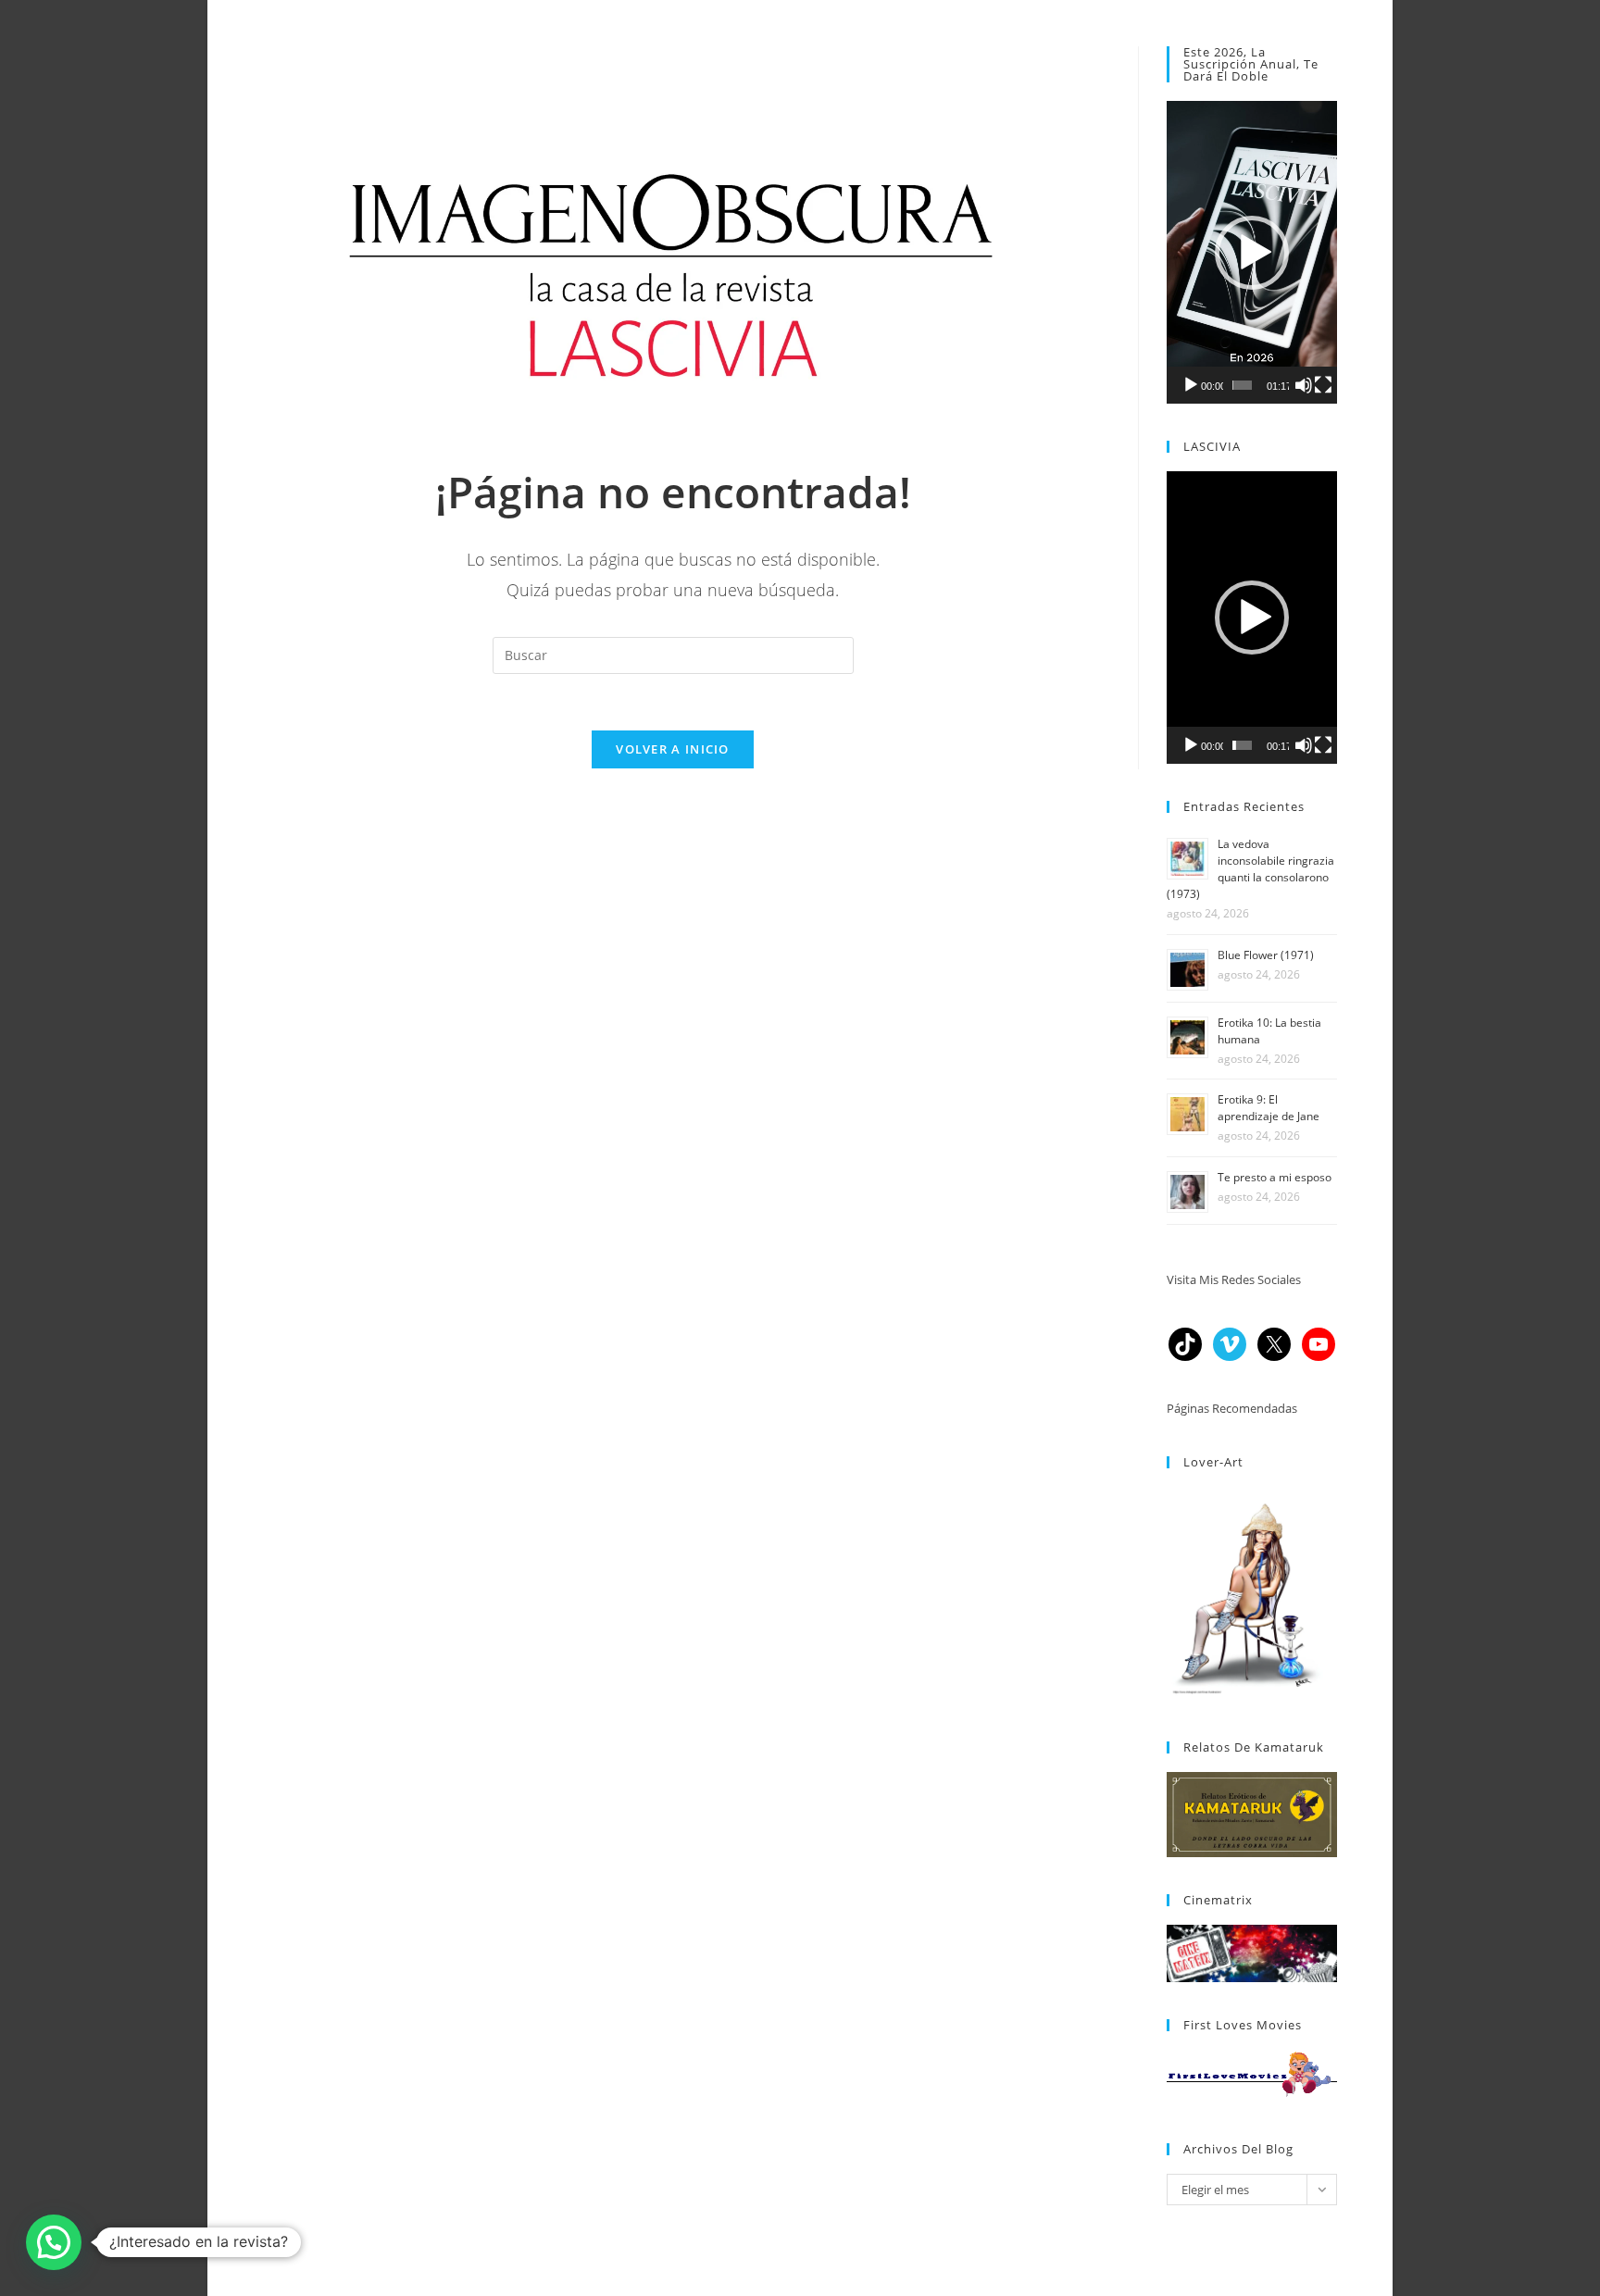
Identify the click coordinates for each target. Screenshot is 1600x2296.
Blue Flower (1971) (1266, 955)
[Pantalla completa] (1323, 385)
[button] (1252, 253)
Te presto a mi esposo (1275, 1177)
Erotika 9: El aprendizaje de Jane (1269, 1108)
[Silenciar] (1304, 385)
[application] (1252, 252)
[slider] (1242, 385)
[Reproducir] (1191, 385)
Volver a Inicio (673, 749)
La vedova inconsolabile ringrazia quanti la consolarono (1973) (1250, 869)
